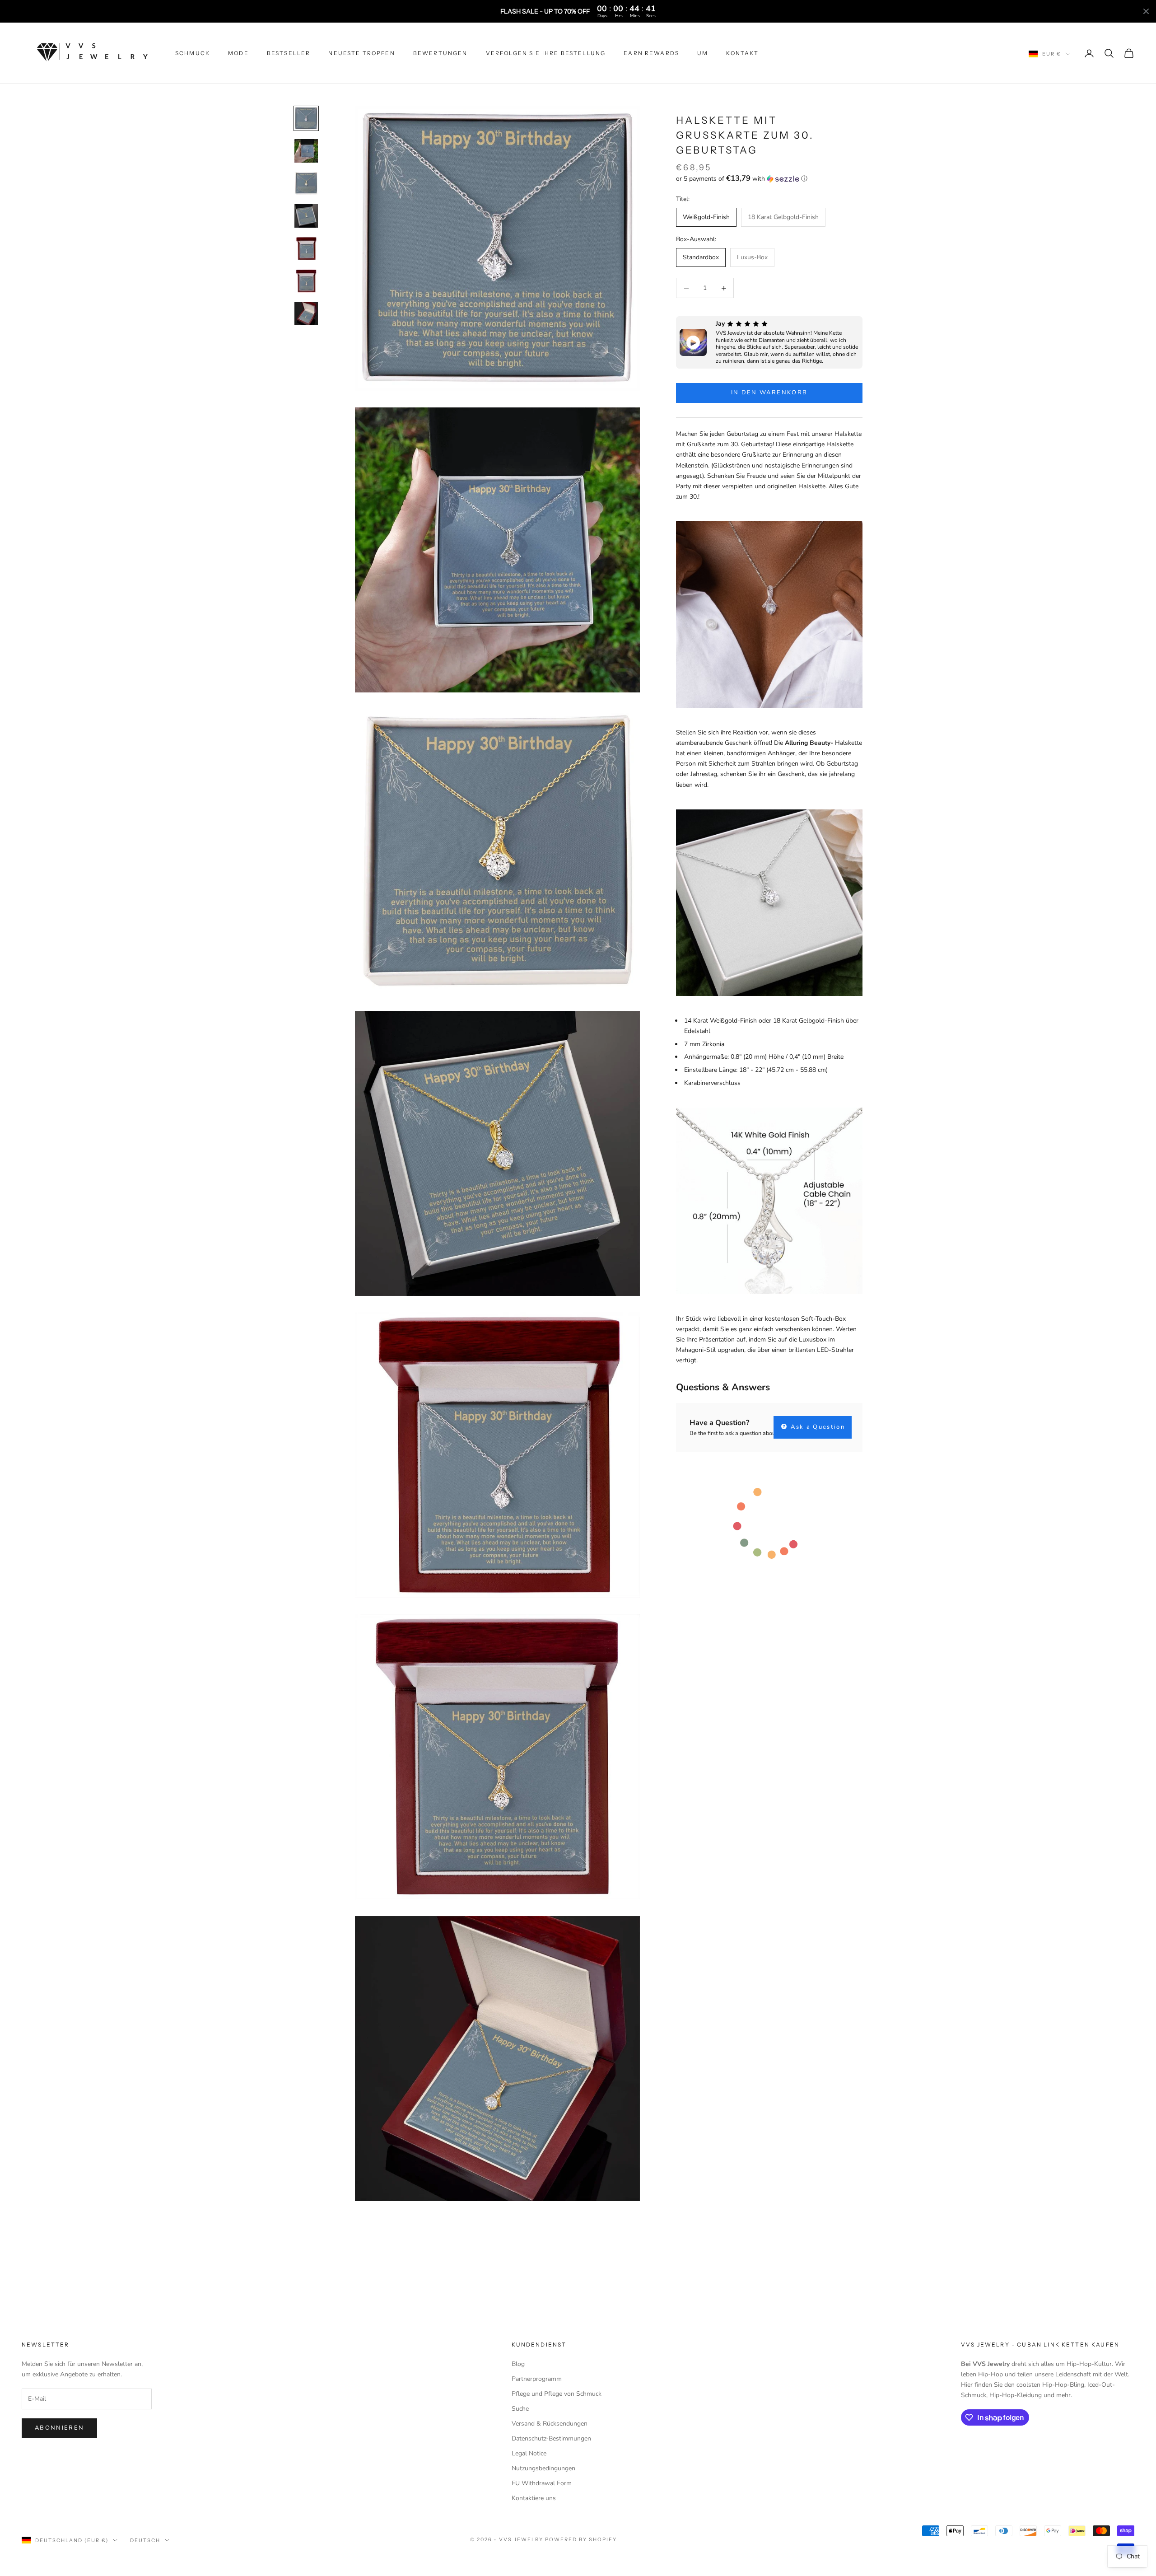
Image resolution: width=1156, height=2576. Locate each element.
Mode (238, 53)
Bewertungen (440, 53)
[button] (769, 179)
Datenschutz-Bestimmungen (551, 2438)
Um (703, 53)
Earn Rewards (651, 53)
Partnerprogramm (537, 2379)
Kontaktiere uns (534, 2498)
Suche (520, 2409)
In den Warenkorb (769, 393)
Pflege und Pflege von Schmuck (557, 2394)
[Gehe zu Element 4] (306, 216)
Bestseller (289, 53)
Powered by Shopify (581, 2539)
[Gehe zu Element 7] (306, 313)
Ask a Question (817, 1427)
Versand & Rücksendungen (550, 2424)
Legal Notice (529, 2453)
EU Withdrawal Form (542, 2483)
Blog (518, 2364)
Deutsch (145, 2540)
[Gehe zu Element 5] (306, 248)
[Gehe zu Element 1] (306, 118)
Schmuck (193, 53)
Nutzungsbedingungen (543, 2468)
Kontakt (742, 53)
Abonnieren (59, 2428)
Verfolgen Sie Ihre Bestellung (546, 53)
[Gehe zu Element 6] (306, 281)
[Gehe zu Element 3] (306, 183)
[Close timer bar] (1146, 11)
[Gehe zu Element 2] (306, 151)
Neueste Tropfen (361, 53)
